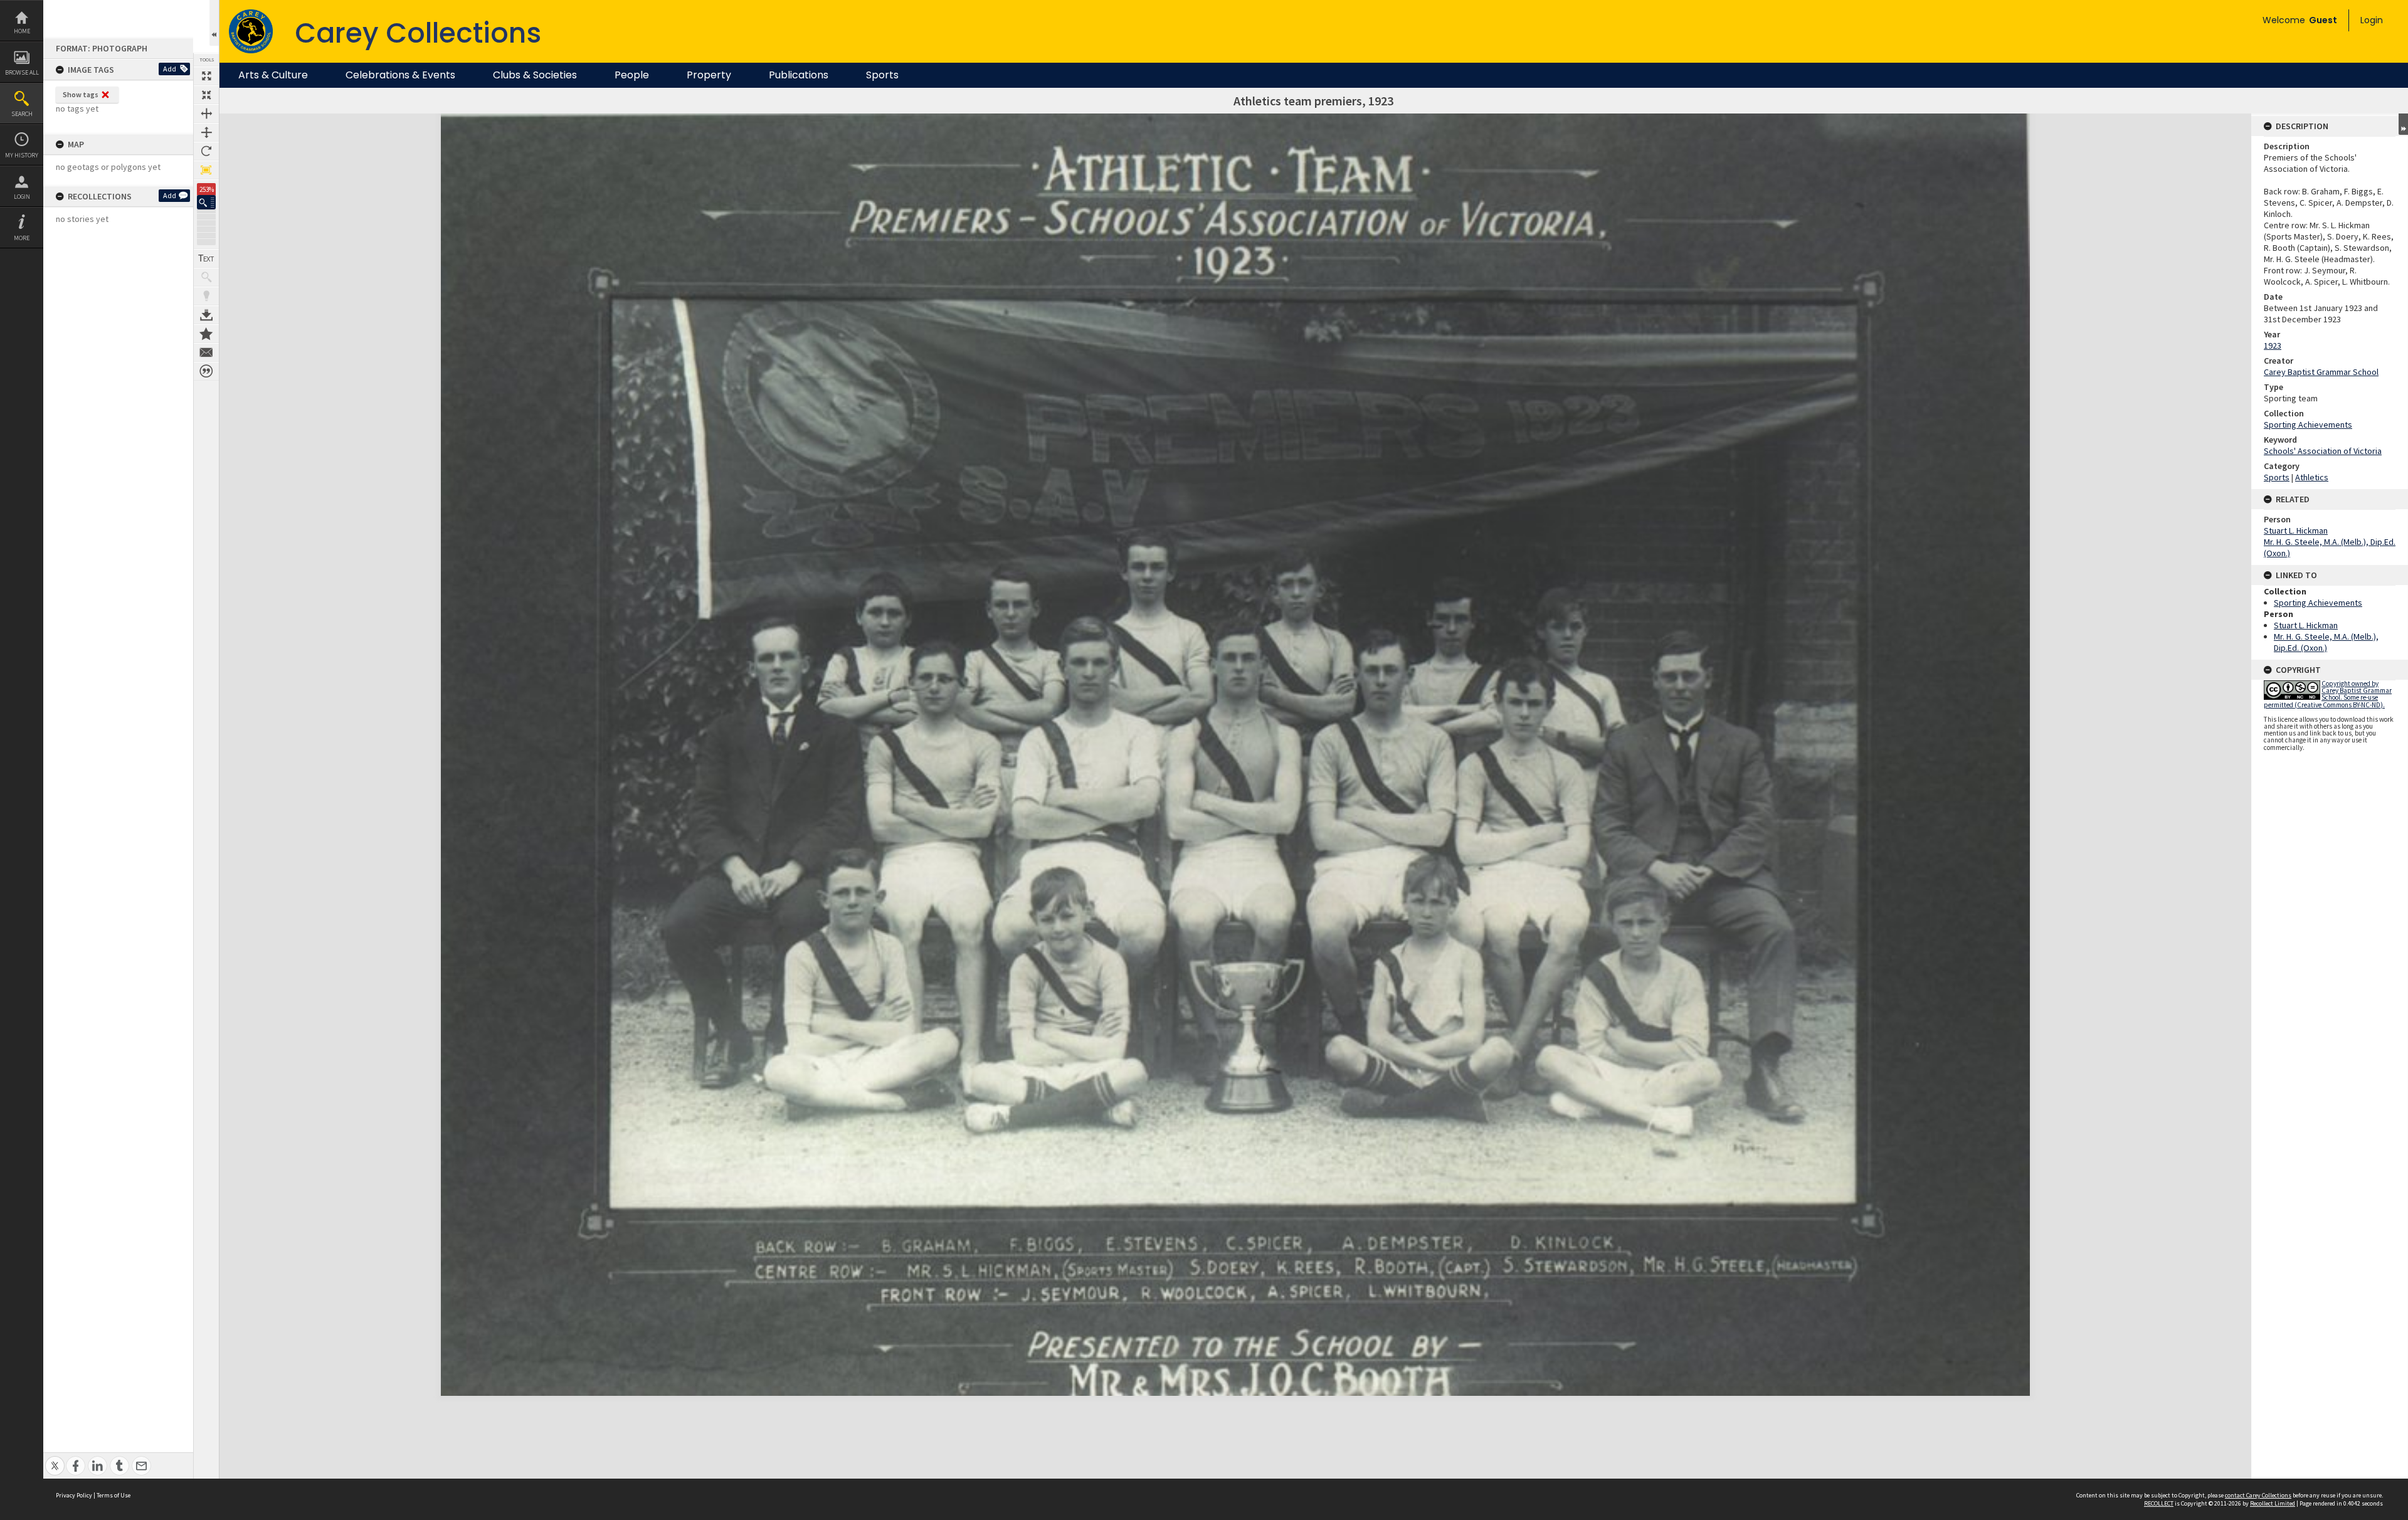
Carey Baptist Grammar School (2321, 372)
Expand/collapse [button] (2403, 124)
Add (170, 69)
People (632, 75)
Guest (2323, 20)
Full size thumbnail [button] (206, 76)
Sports (882, 75)
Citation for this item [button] (206, 371)
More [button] (22, 238)
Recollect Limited (2273, 1503)
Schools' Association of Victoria (2323, 451)
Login (22, 197)
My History (22, 155)
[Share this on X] (55, 1459)
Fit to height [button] (206, 132)
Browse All (22, 72)
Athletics (2312, 477)
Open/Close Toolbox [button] (214, 23)
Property (709, 75)
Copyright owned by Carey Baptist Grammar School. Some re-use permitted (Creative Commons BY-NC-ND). (2328, 694)
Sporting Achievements (2308, 425)
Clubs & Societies (535, 75)
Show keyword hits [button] (206, 277)
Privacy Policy (74, 1495)
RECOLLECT (2159, 1503)
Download (206, 315)
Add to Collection (206, 334)
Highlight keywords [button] (206, 296)
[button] (206, 202)
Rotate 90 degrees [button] (206, 151)
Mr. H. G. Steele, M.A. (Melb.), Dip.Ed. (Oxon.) (2326, 642)
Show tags (81, 94)
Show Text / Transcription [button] (206, 258)
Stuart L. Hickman (2296, 530)
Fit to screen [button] (206, 95)
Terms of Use (114, 1495)
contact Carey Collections (2258, 1495)
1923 (2273, 346)
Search (22, 114)
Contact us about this (206, 352)
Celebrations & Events (400, 75)
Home (22, 31)
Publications (799, 75)
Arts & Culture (273, 75)
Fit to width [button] (206, 113)
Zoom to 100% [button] (206, 170)
